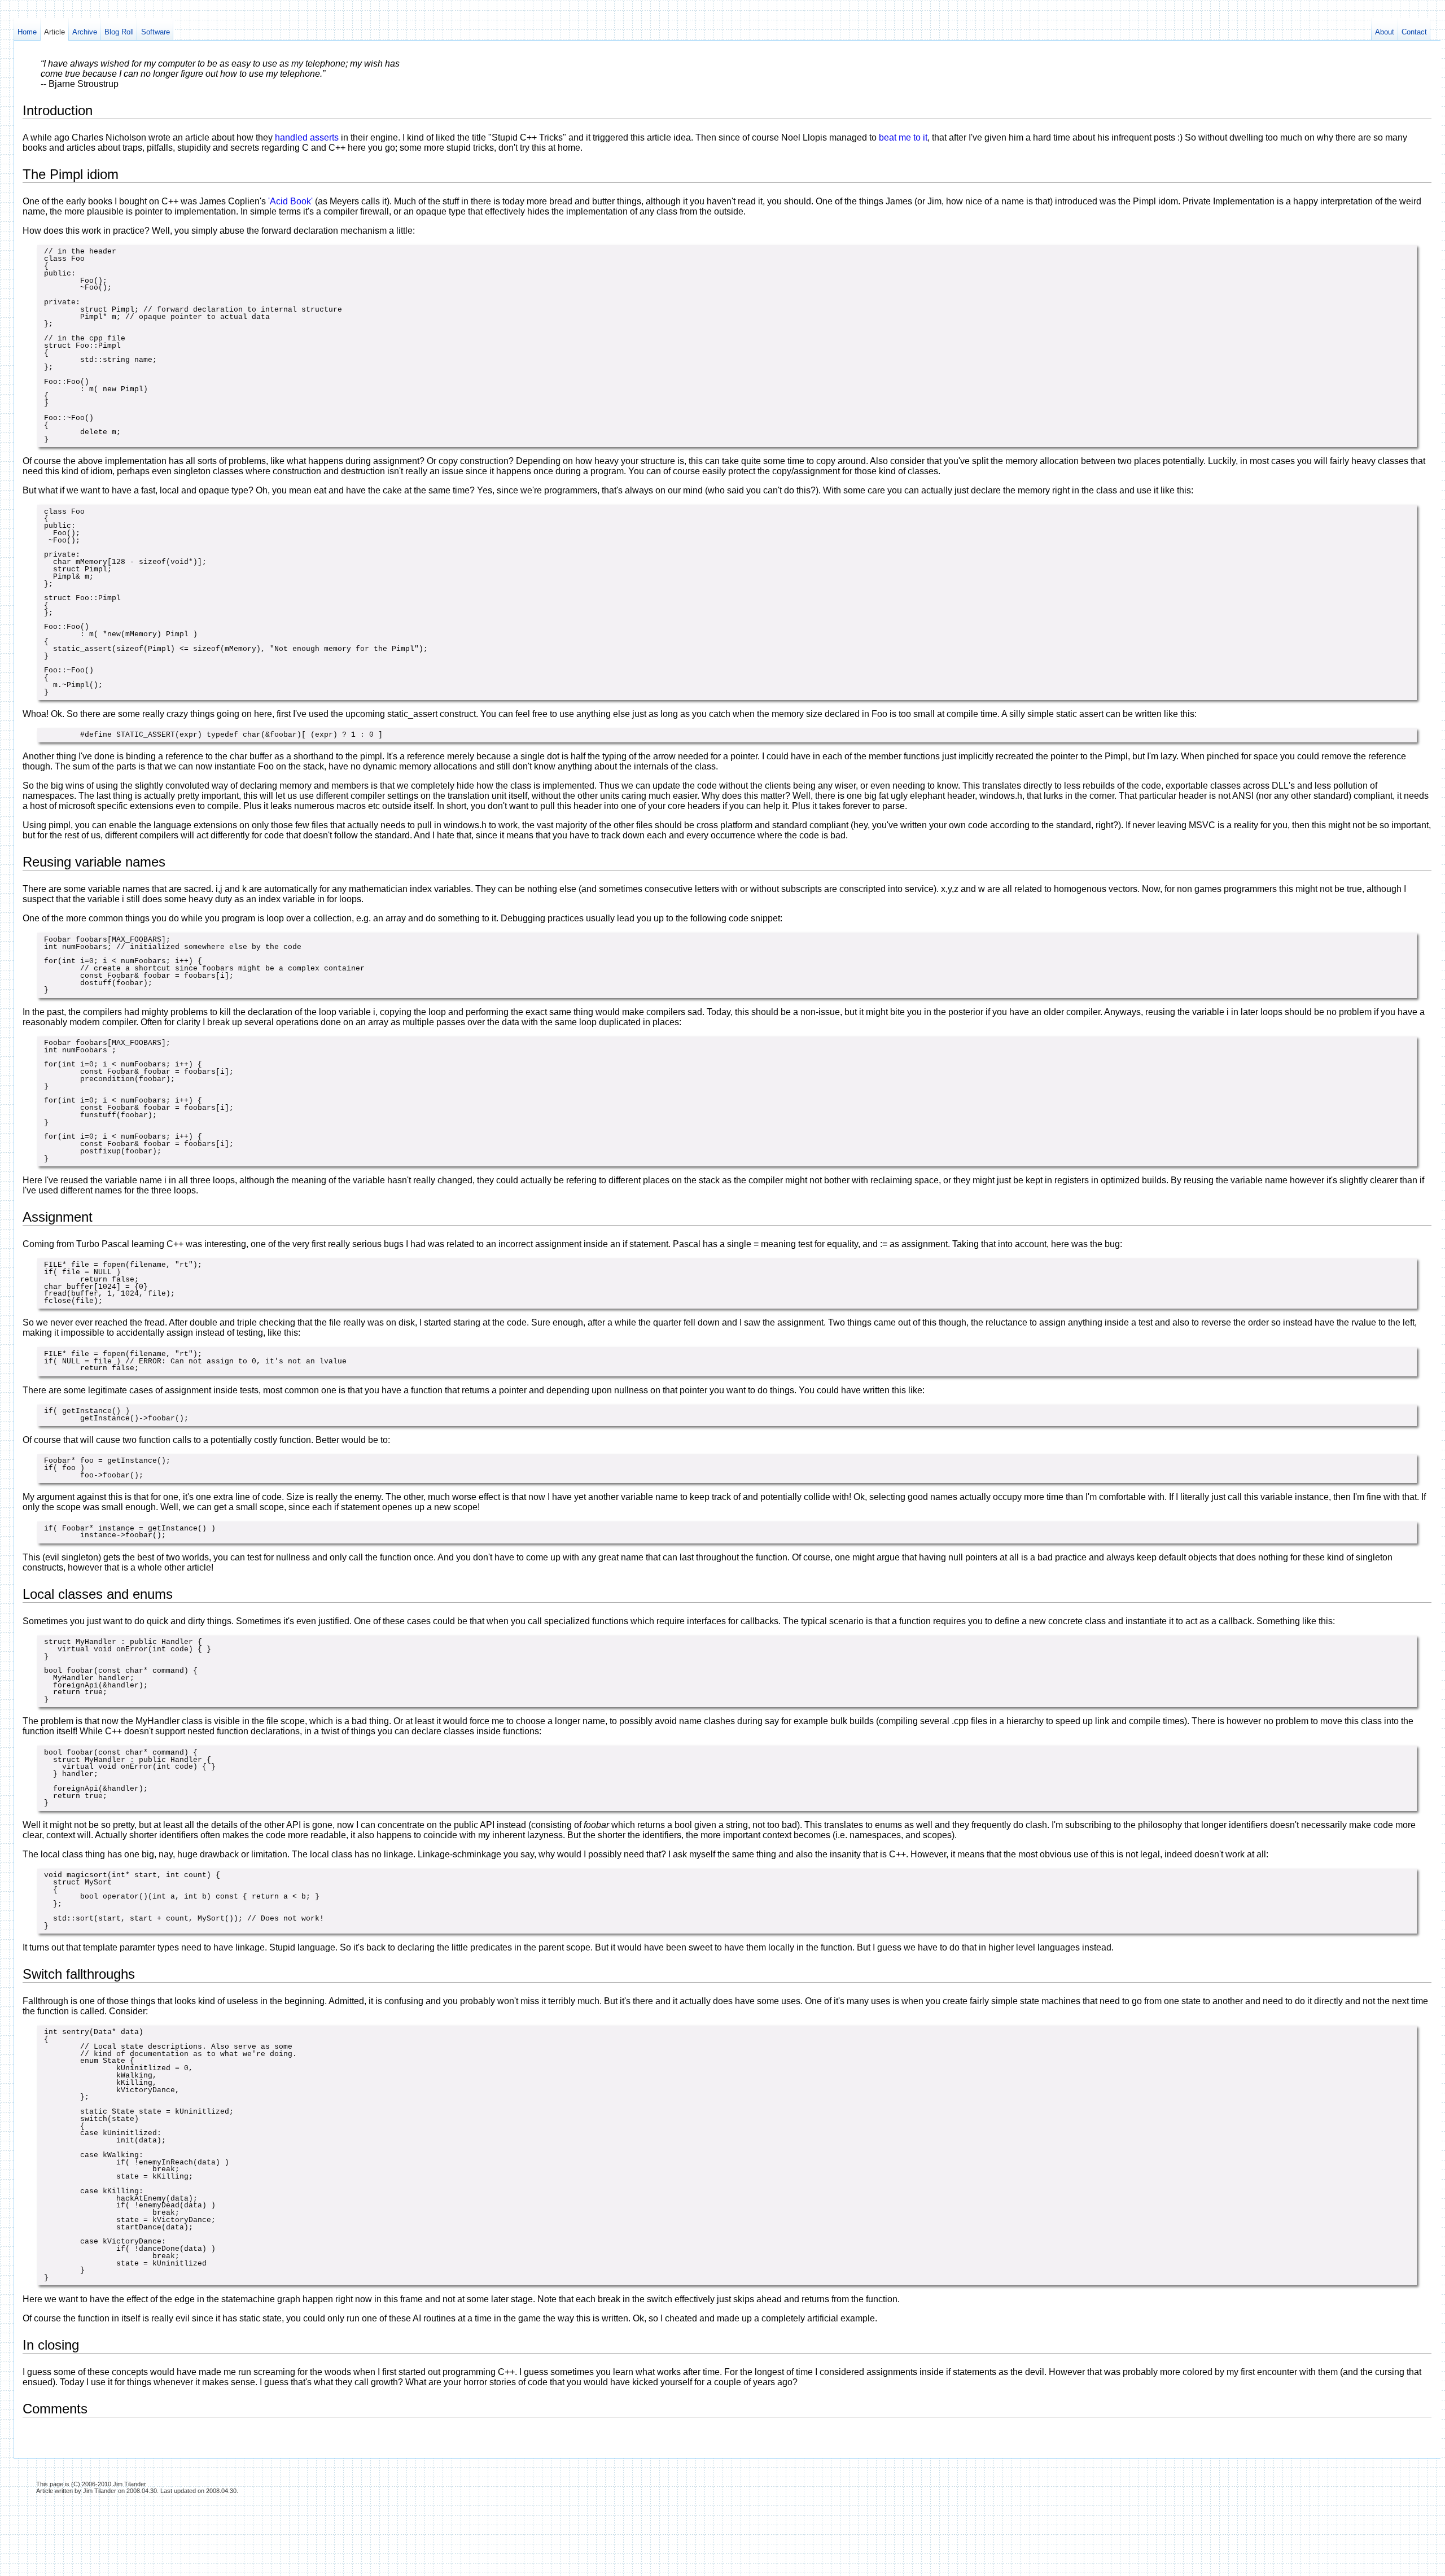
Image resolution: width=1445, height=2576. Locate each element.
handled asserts (308, 137)
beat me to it (903, 137)
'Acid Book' (292, 201)
